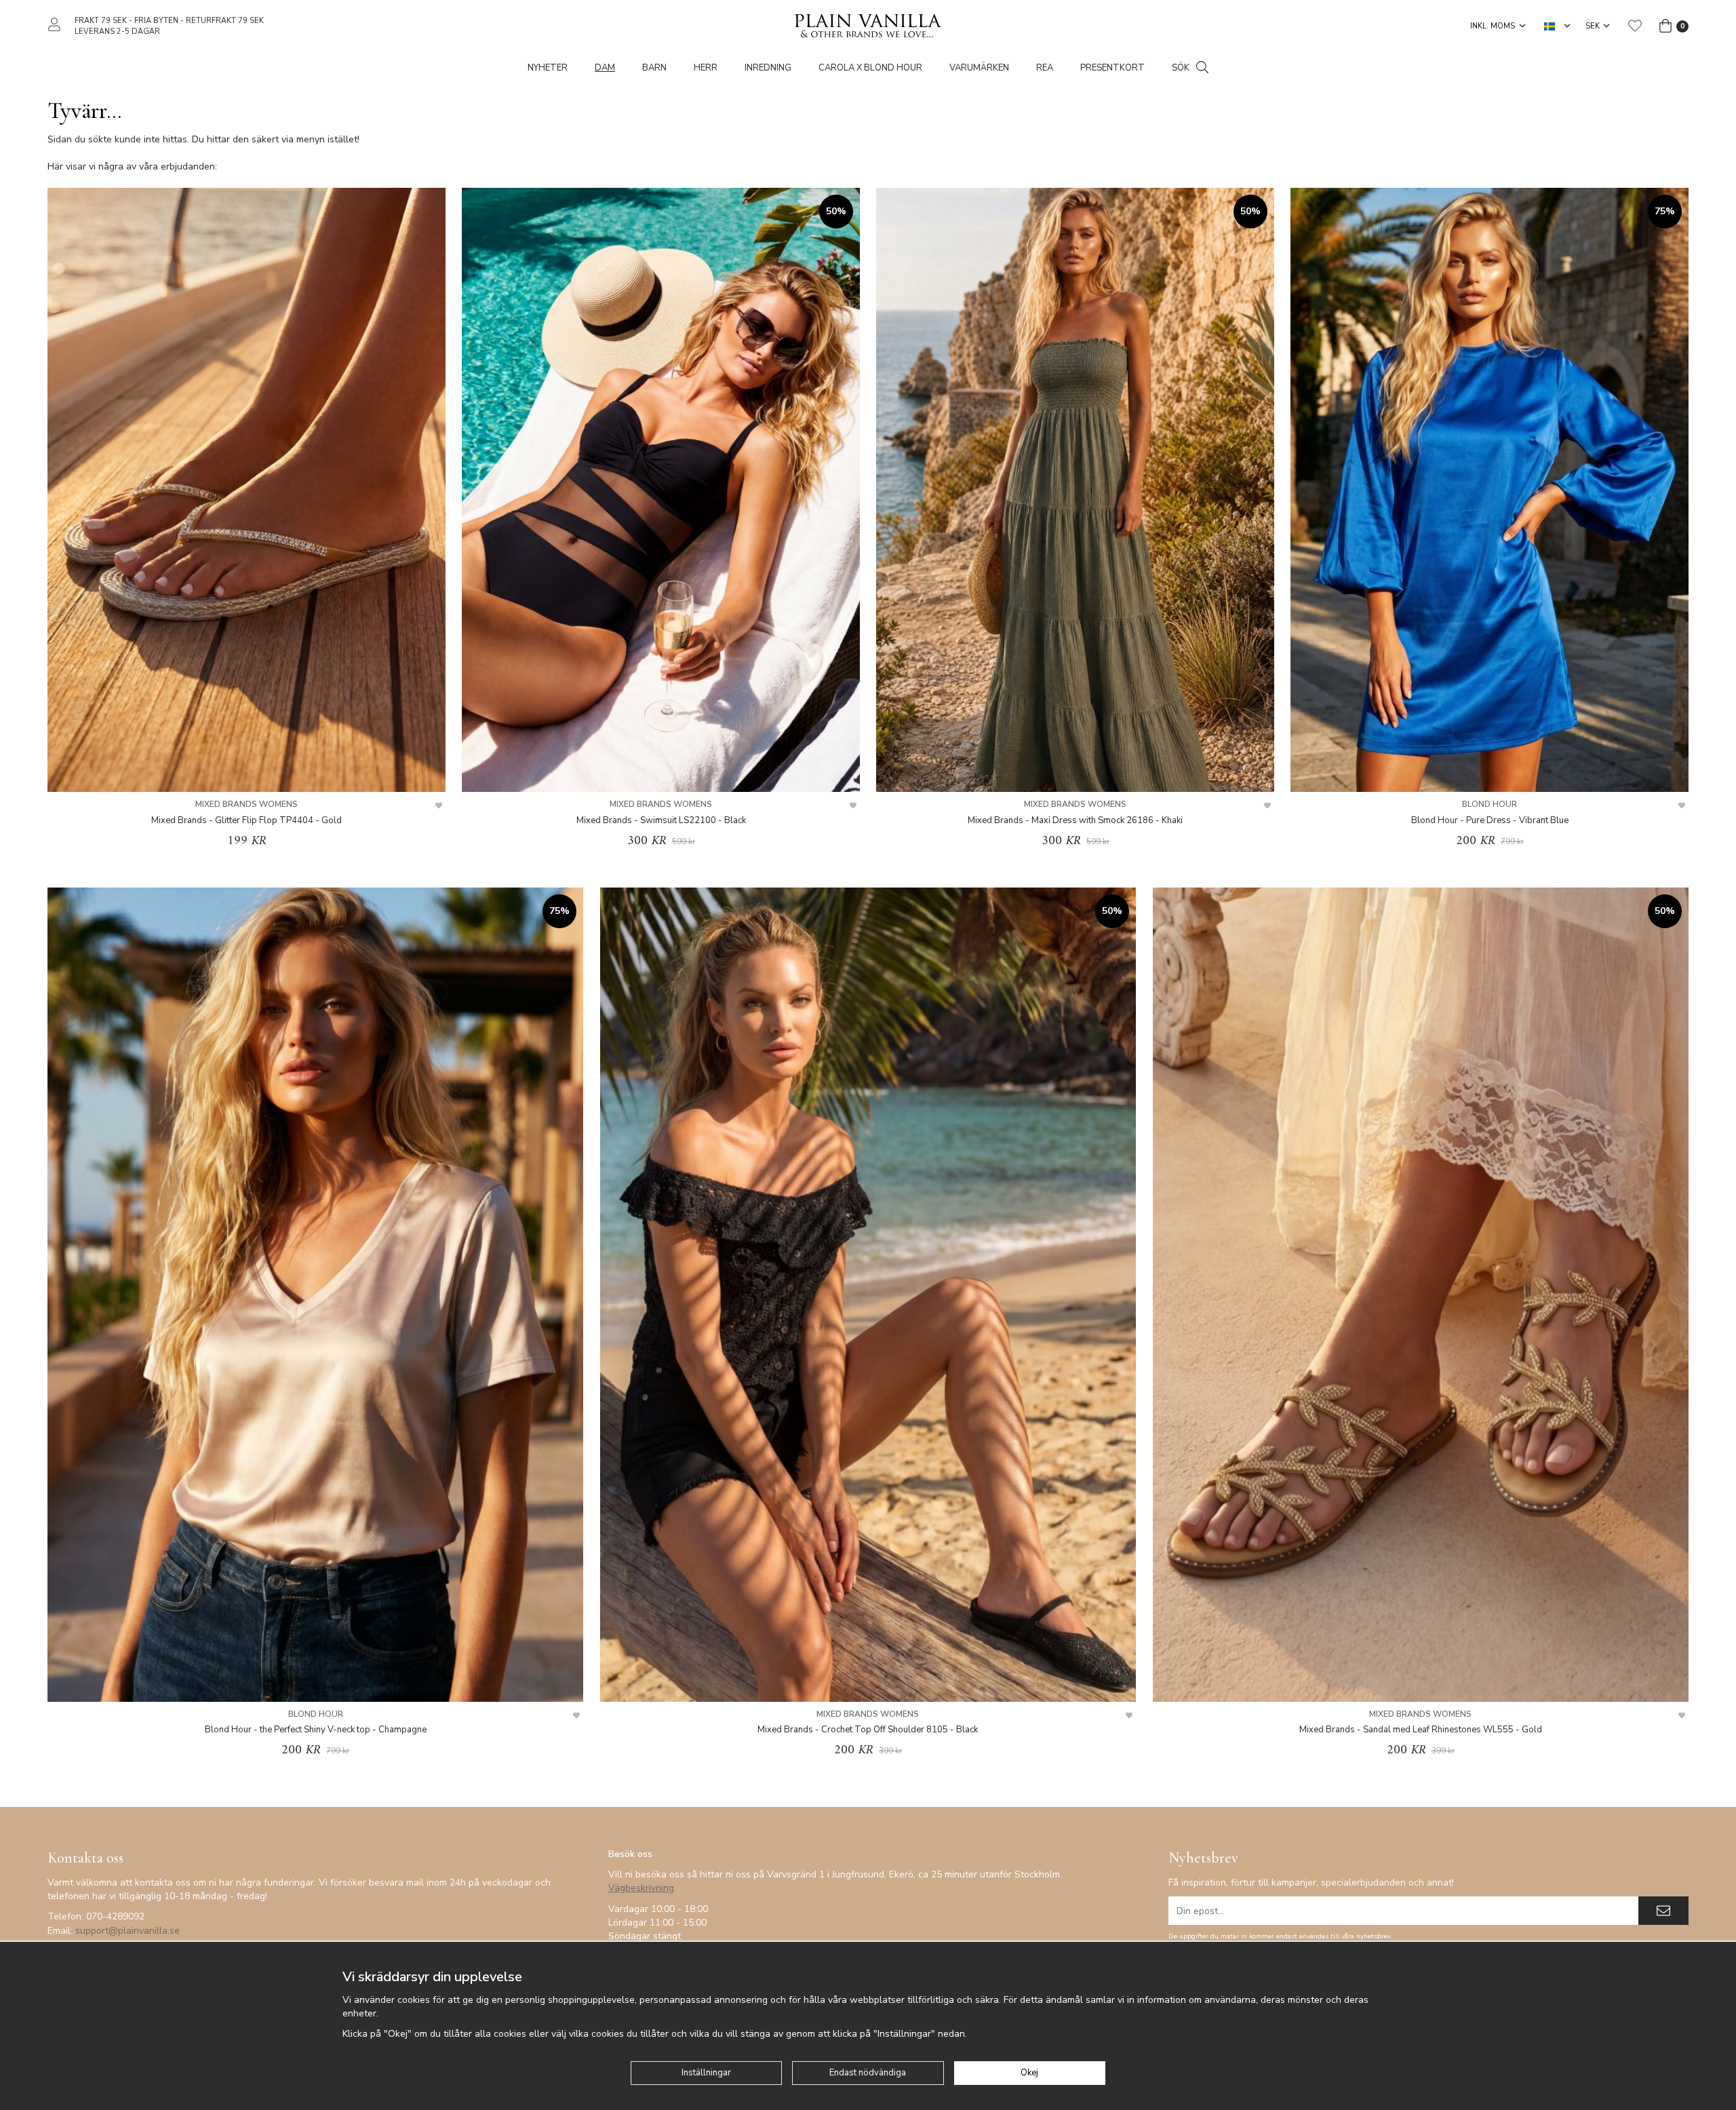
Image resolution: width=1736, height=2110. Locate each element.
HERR (706, 68)
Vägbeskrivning (641, 1888)
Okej (1029, 2073)
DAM (605, 68)
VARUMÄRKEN (979, 68)
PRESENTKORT (1112, 68)
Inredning (768, 68)
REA (1045, 68)
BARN (654, 68)
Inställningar (706, 2073)
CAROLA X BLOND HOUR (870, 68)
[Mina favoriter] (1635, 26)
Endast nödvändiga (868, 2073)
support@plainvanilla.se (127, 1931)
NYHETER (548, 68)
